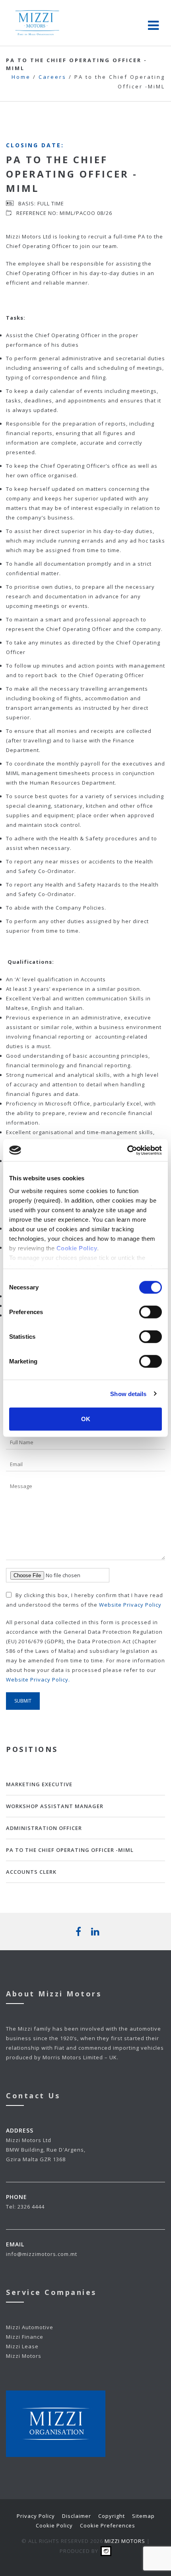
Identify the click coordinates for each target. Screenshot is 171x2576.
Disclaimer (77, 2516)
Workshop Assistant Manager (55, 1806)
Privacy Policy (36, 2516)
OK (86, 1419)
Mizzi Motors (24, 2356)
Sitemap (143, 2516)
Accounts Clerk (31, 1872)
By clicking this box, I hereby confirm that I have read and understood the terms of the (85, 1600)
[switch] (151, 1312)
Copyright (112, 2516)
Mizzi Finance (25, 2337)
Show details (128, 1393)
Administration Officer (44, 1828)
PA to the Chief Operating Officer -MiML (70, 1850)
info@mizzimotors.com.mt (42, 2254)
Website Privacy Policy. (38, 1680)
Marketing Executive (39, 1784)
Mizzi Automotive (30, 2327)
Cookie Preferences (108, 2525)
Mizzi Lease (22, 2346)
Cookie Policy (54, 2525)
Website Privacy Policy (130, 1605)
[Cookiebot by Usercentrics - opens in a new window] (127, 1150)
